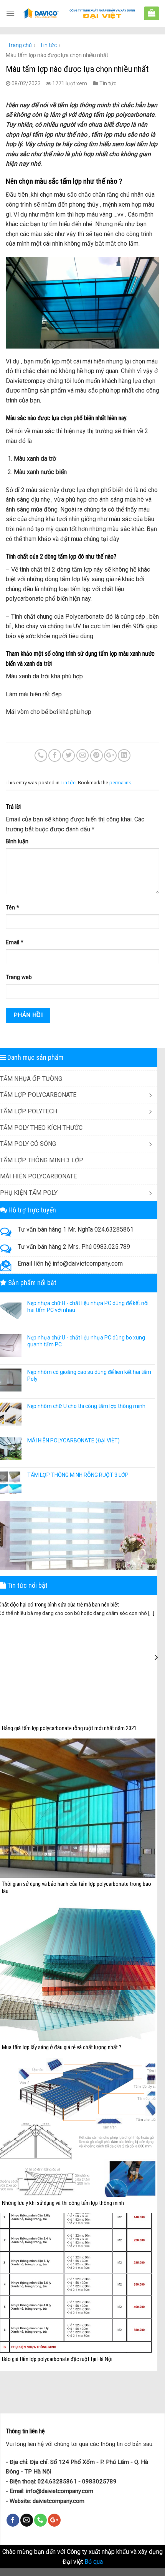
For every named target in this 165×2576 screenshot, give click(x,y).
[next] (156, 1657)
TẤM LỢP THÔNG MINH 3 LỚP (42, 1160)
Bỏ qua (94, 2562)
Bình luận (17, 842)
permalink (120, 783)
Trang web (19, 977)
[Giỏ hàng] (152, 13)
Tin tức (48, 45)
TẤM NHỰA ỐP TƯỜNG (31, 1079)
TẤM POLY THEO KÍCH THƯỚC (41, 1128)
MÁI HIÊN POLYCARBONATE (38, 1176)
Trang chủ (20, 45)
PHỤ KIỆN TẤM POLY (29, 1193)
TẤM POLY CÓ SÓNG (28, 1144)
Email (15, 943)
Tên (12, 908)
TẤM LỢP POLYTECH (29, 1111)
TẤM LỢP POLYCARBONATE (38, 1095)
